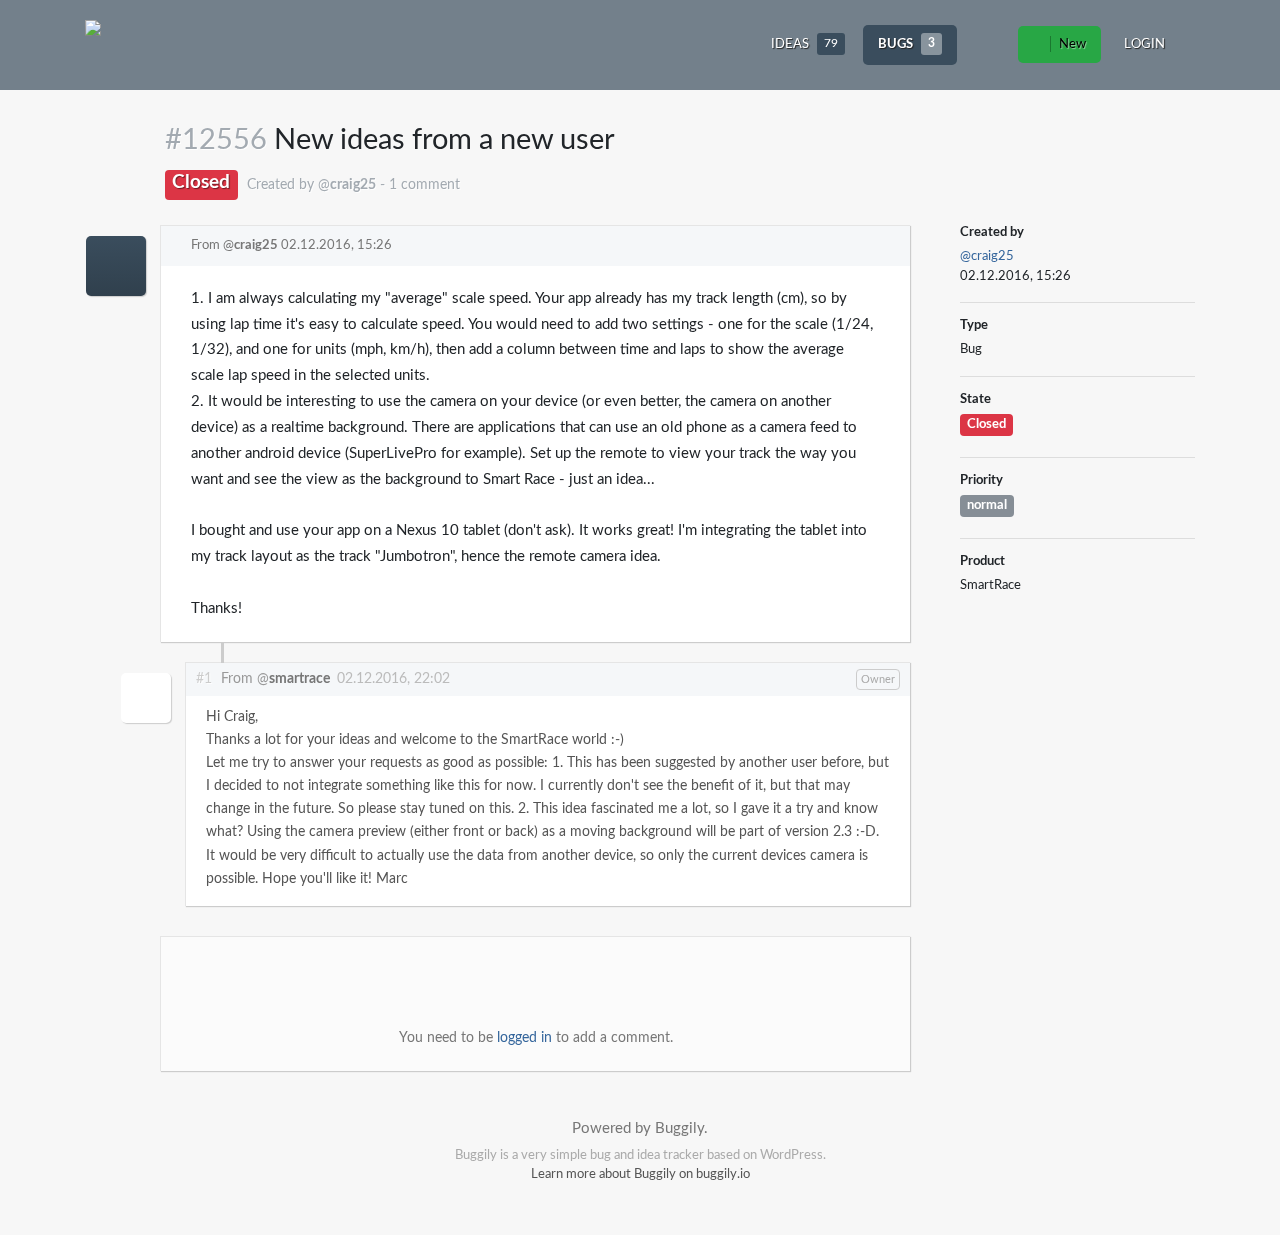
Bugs (906, 44)
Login (1144, 44)
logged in (524, 1038)
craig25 (256, 245)
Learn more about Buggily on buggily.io (640, 1174)
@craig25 (987, 256)
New (1071, 44)
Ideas (804, 44)
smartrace (299, 679)
